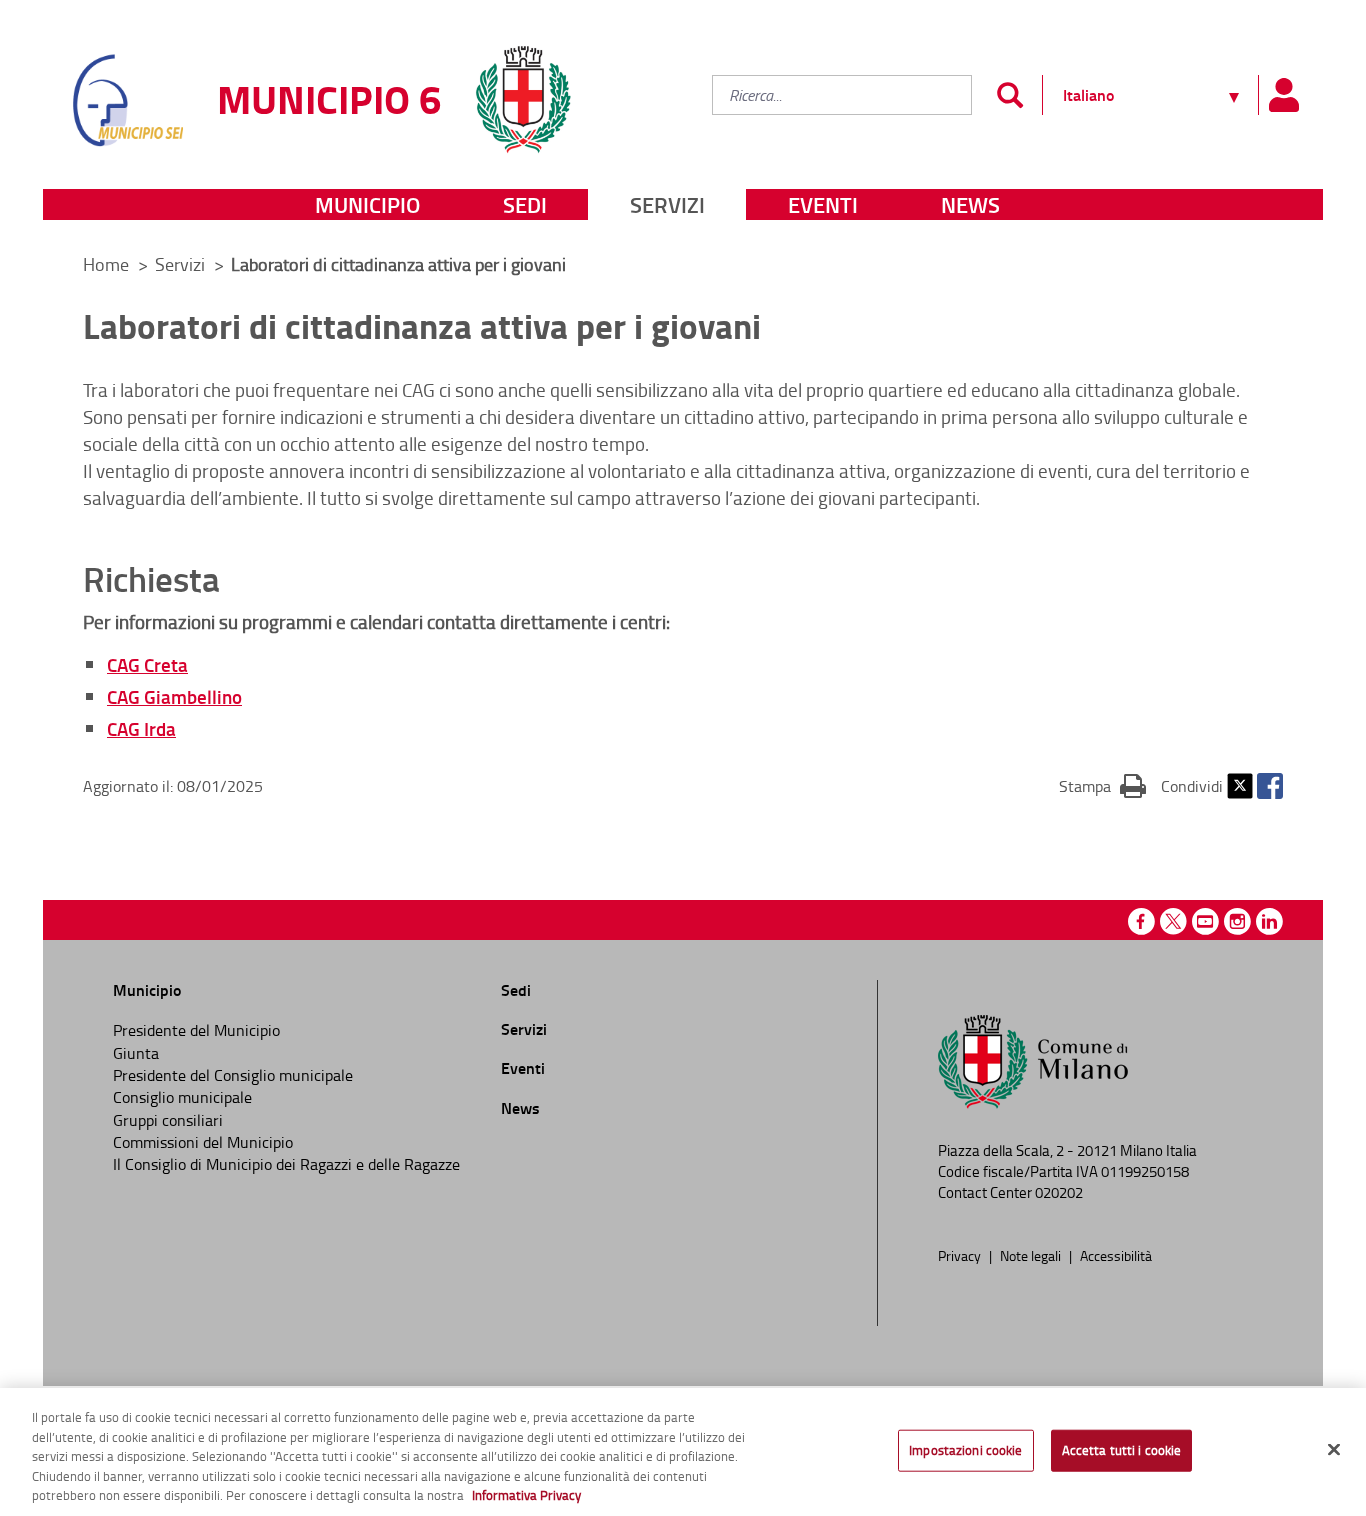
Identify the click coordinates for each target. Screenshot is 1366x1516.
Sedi (525, 204)
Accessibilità (1116, 1255)
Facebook (1270, 786)
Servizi (667, 204)
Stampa (1102, 785)
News (970, 204)
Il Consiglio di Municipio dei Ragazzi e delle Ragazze (286, 1164)
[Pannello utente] (1283, 95)
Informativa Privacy (526, 1495)
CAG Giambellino (174, 696)
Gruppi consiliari (168, 1120)
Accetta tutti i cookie (1122, 1450)
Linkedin (1269, 921)
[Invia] (1009, 95)
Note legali (1032, 1255)
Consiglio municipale (182, 1097)
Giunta (136, 1053)
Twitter (1240, 786)
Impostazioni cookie (965, 1450)
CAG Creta (147, 664)
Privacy (961, 1255)
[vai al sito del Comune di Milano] (523, 87)
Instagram (1237, 921)
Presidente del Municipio (196, 1030)
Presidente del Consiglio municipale (233, 1075)
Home (106, 264)
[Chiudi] (1334, 1450)
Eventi (823, 204)
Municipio (367, 204)
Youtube (1205, 921)
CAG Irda (141, 728)
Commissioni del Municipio (203, 1142)
